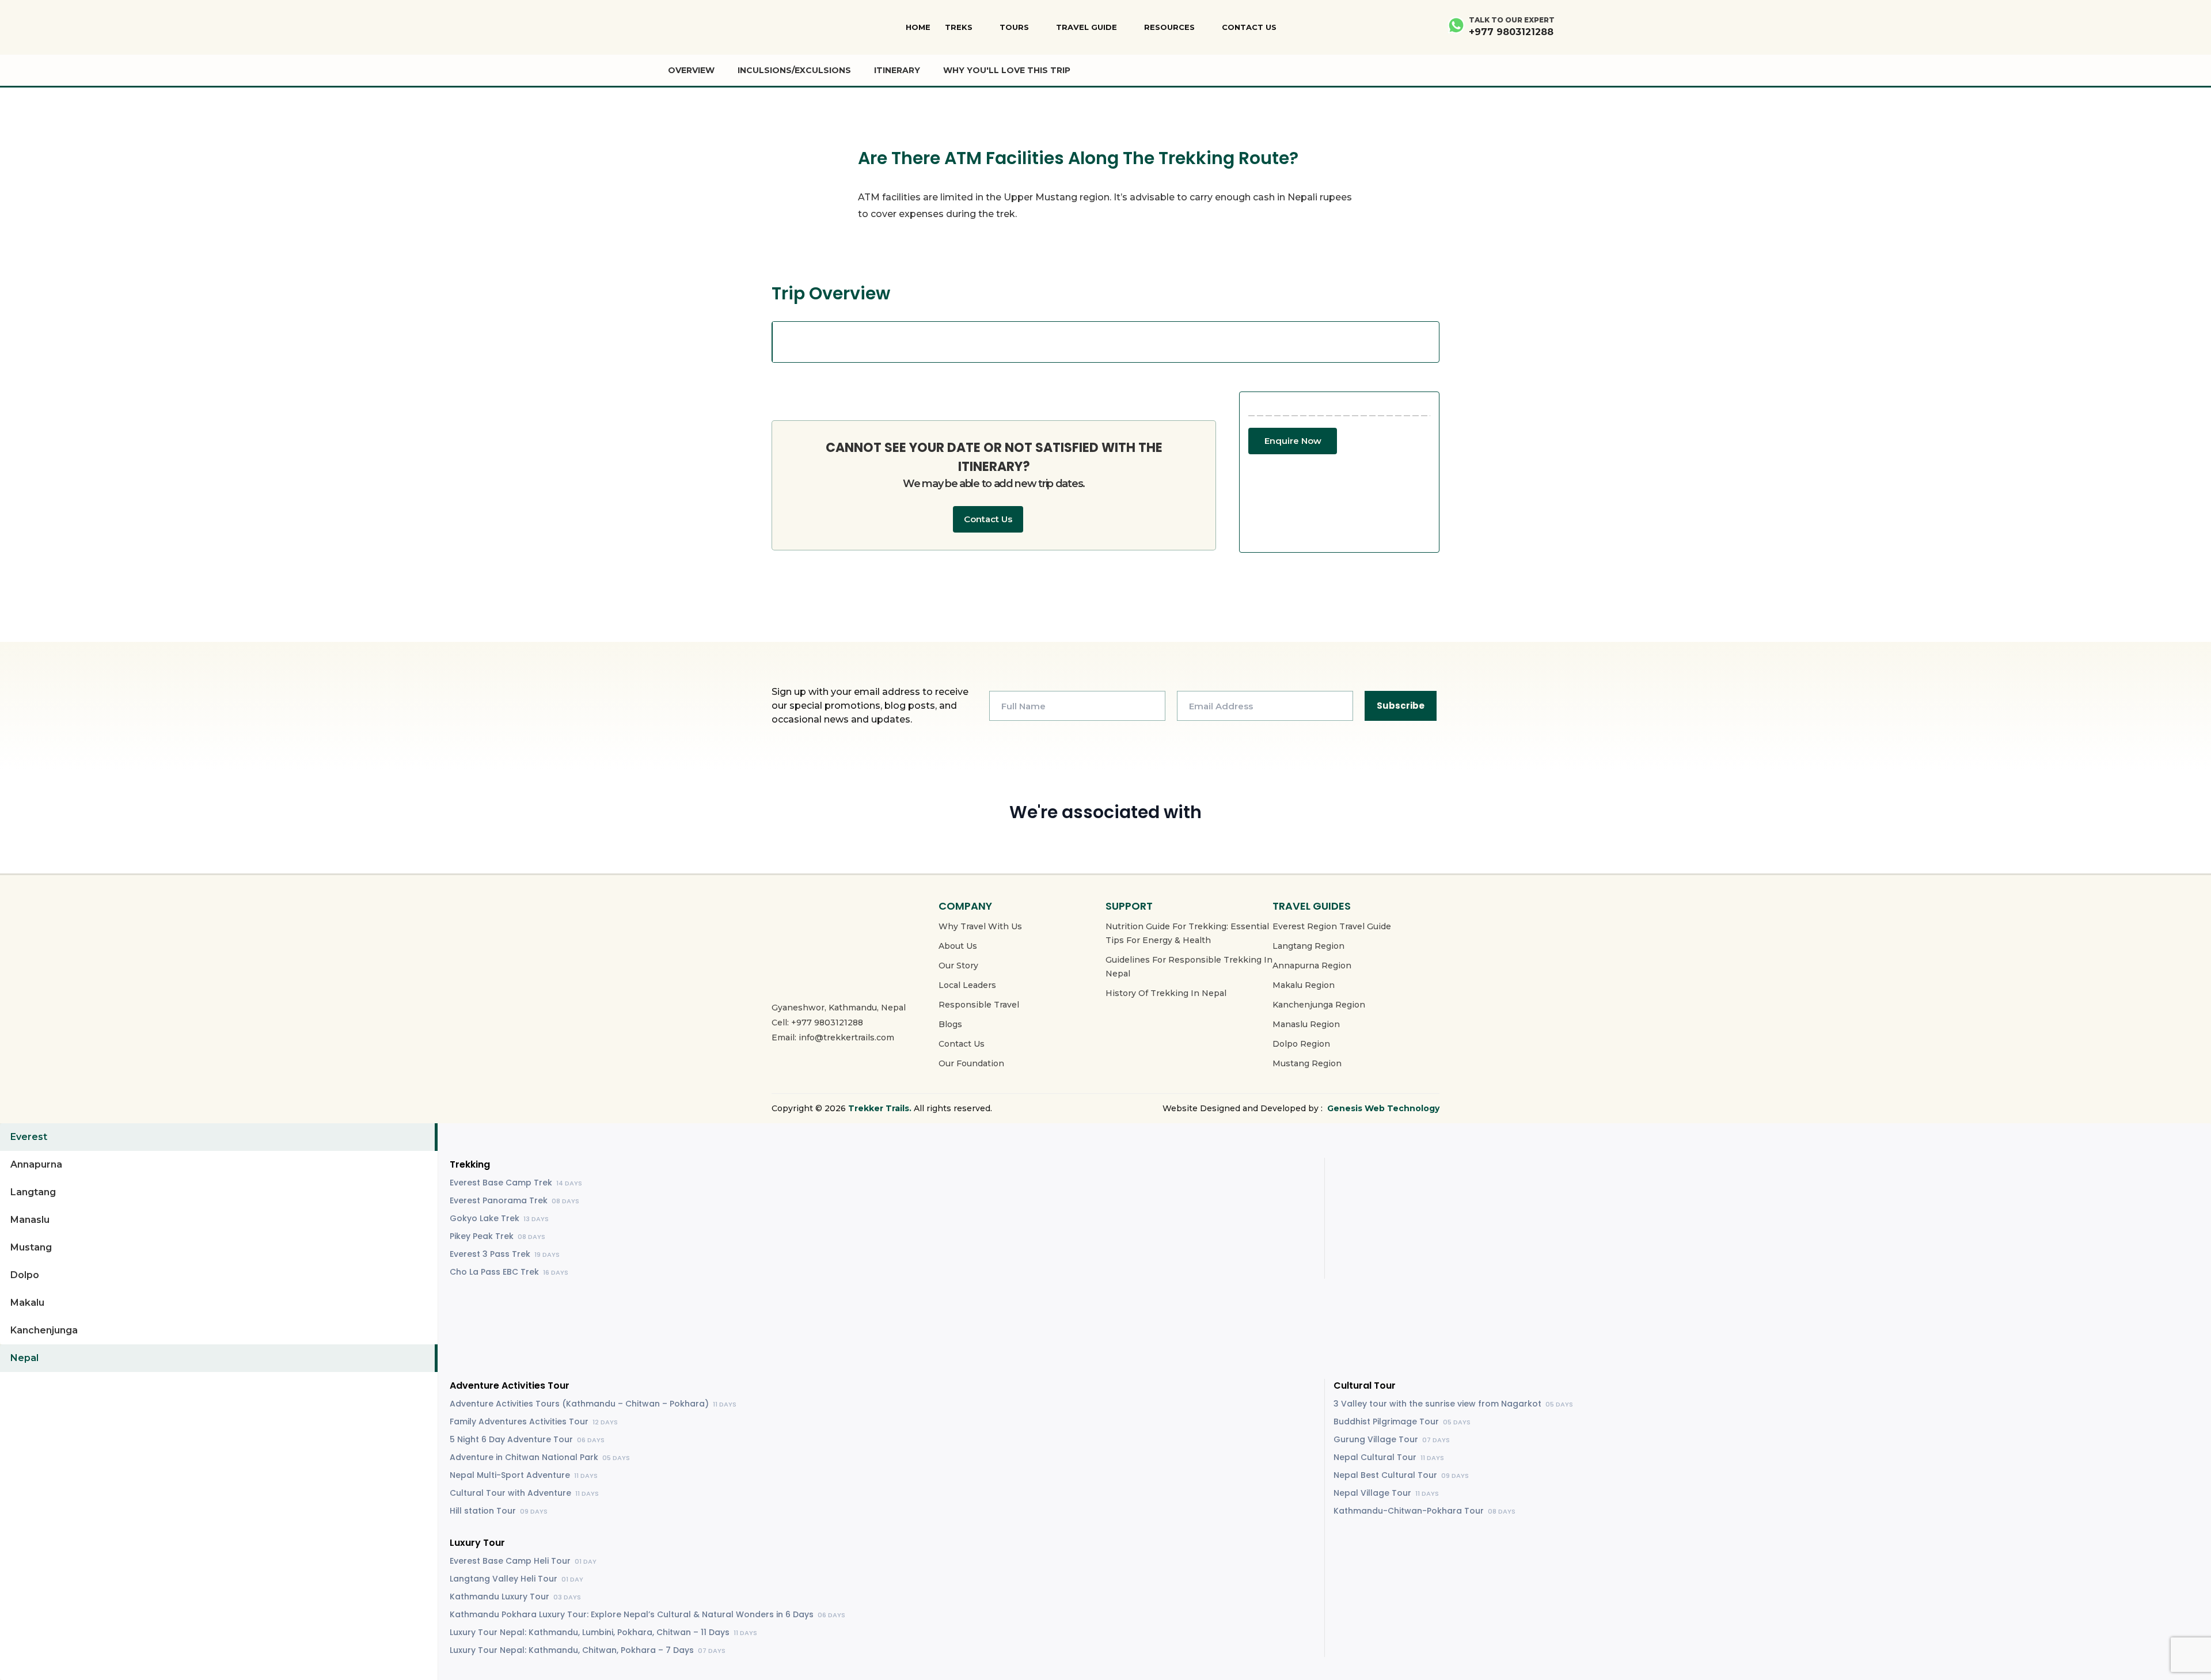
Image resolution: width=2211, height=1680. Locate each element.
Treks (959, 27)
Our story (958, 966)
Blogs (950, 1024)
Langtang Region (1308, 946)
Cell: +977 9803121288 (817, 1023)
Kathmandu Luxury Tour (515, 1597)
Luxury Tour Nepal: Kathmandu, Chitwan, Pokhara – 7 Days (588, 1650)
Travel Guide (1086, 27)
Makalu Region (1304, 985)
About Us (958, 946)
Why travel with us (980, 926)
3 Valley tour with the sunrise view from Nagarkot (1453, 1404)
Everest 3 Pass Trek (505, 1254)
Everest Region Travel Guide (1332, 926)
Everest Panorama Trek (514, 1200)
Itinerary (897, 70)
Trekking (470, 1164)
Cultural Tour (1365, 1386)
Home (918, 27)
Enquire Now (1293, 441)
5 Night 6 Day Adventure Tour (527, 1439)
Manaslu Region (1306, 1024)
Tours (1014, 27)
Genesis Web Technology (1383, 1108)
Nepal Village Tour (1386, 1493)
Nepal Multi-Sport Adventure (524, 1475)
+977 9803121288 (1511, 32)
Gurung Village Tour (1392, 1439)
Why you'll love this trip (1007, 70)
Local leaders (967, 985)
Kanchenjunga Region (1319, 1005)
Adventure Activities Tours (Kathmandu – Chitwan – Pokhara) (593, 1404)
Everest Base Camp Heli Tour (523, 1561)
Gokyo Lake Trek (499, 1218)
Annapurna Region (1312, 966)
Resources (1169, 27)
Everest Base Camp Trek (516, 1183)
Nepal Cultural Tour (1389, 1457)
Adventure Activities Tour (510, 1386)
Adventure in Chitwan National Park (540, 1457)
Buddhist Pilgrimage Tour (1402, 1421)
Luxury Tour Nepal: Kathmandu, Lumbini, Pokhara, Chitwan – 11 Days (603, 1632)
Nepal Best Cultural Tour (1401, 1475)
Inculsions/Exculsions (794, 70)
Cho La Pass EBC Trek (509, 1272)
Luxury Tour (477, 1543)
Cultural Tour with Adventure (524, 1493)
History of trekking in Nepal (1166, 993)
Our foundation (971, 1063)
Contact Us (1249, 27)
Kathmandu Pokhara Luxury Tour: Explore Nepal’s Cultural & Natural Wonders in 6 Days (647, 1614)
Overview (691, 70)
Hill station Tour (499, 1511)
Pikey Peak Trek (497, 1236)
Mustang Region (1307, 1063)
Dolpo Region (1301, 1044)
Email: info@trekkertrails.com (833, 1037)
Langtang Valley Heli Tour (516, 1579)
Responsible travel (979, 1005)
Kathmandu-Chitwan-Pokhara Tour (1424, 1511)
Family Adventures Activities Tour (534, 1421)
